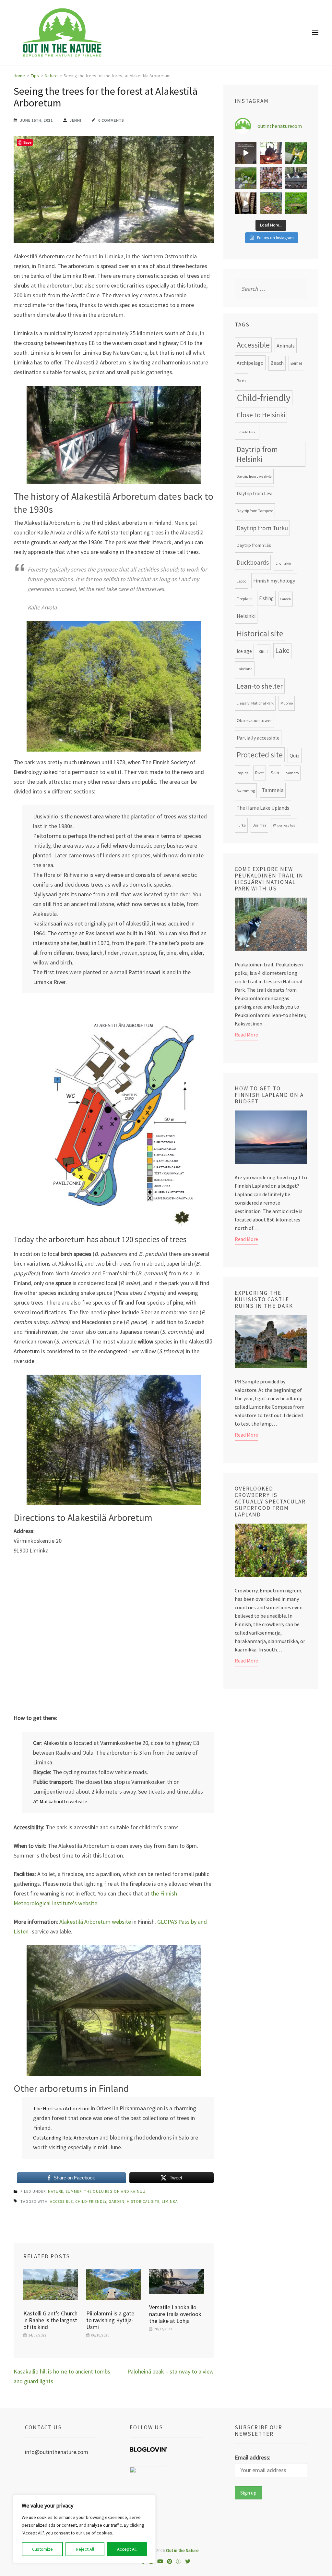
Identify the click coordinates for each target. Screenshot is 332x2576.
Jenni (76, 120)
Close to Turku (247, 432)
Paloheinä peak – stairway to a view (171, 2371)
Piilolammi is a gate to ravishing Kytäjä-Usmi (110, 2320)
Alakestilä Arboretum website (95, 1922)
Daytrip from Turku (262, 528)
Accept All (127, 2549)
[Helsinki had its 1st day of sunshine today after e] (246, 153)
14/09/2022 (37, 2335)
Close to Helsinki (261, 415)
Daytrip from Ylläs (254, 545)
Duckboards (253, 562)
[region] (84, 2529)
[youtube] (160, 2561)
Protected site (260, 755)
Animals (286, 346)
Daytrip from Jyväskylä (254, 476)
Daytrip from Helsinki (257, 454)
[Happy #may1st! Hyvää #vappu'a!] (271, 178)
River (260, 773)
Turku (241, 825)
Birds (241, 381)
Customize (42, 2549)
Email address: (253, 2457)
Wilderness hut (284, 825)
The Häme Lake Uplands (263, 808)
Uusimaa (259, 825)
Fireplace (244, 598)
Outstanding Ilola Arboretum (66, 2138)
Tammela (273, 790)
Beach (277, 363)
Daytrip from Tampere (255, 511)
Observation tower (254, 720)
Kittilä (264, 652)
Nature (56, 2191)
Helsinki (246, 616)
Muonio (287, 703)
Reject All (85, 2549)
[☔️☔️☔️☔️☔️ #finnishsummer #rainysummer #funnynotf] (296, 153)
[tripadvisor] (179, 2561)
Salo (275, 773)
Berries (296, 363)
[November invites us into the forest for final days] (271, 203)
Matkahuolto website (63, 1801)
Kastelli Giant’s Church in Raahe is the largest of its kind (50, 2320)
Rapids (243, 773)
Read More (246, 1035)
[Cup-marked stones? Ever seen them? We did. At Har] (296, 203)
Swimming (246, 791)
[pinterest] (170, 2561)
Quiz (295, 755)
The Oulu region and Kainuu (115, 2191)
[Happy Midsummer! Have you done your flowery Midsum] (246, 178)
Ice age (244, 651)
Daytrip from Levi (255, 493)
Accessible (61, 2201)
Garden (117, 2201)
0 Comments (111, 120)
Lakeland (245, 669)
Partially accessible (258, 738)
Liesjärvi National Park (255, 703)
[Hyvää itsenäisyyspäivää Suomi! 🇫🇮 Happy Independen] (246, 203)
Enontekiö (283, 563)
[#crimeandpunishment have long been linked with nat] (296, 178)
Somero (292, 773)
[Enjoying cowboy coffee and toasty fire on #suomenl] (271, 153)
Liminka (170, 2201)
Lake (282, 650)
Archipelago (250, 363)
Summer (74, 2191)
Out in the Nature (182, 2550)
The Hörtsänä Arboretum (61, 2108)
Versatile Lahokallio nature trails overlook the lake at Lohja (175, 2314)
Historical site (143, 2201)
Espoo (242, 581)
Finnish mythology (274, 581)
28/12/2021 (163, 2329)
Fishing (266, 598)
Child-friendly (91, 2201)
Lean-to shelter (260, 686)
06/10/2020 (100, 2335)
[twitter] (188, 2561)
